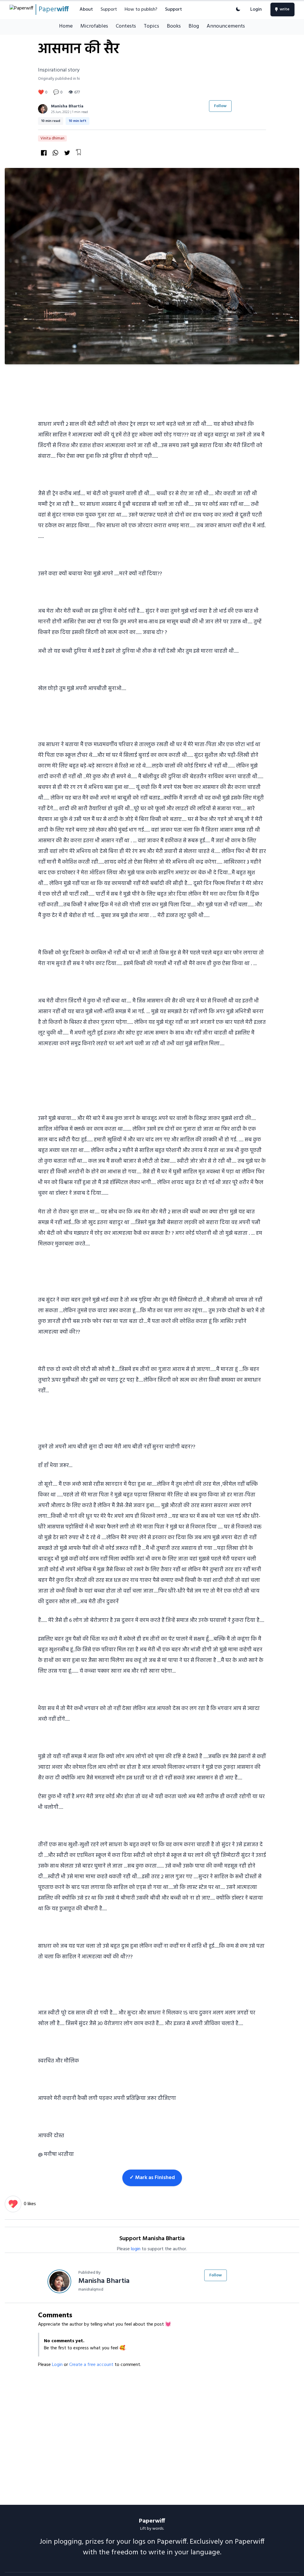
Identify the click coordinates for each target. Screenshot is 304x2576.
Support (109, 9)
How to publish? (141, 9)
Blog (194, 26)
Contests (126, 26)
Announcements (226, 26)
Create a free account (92, 2365)
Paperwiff (152, 2521)
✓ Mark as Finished (152, 2178)
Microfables (94, 26)
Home (66, 26)
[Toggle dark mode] (238, 9)
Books (174, 26)
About (86, 9)
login (136, 2249)
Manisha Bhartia (67, 106)
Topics (151, 26)
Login (256, 9)
